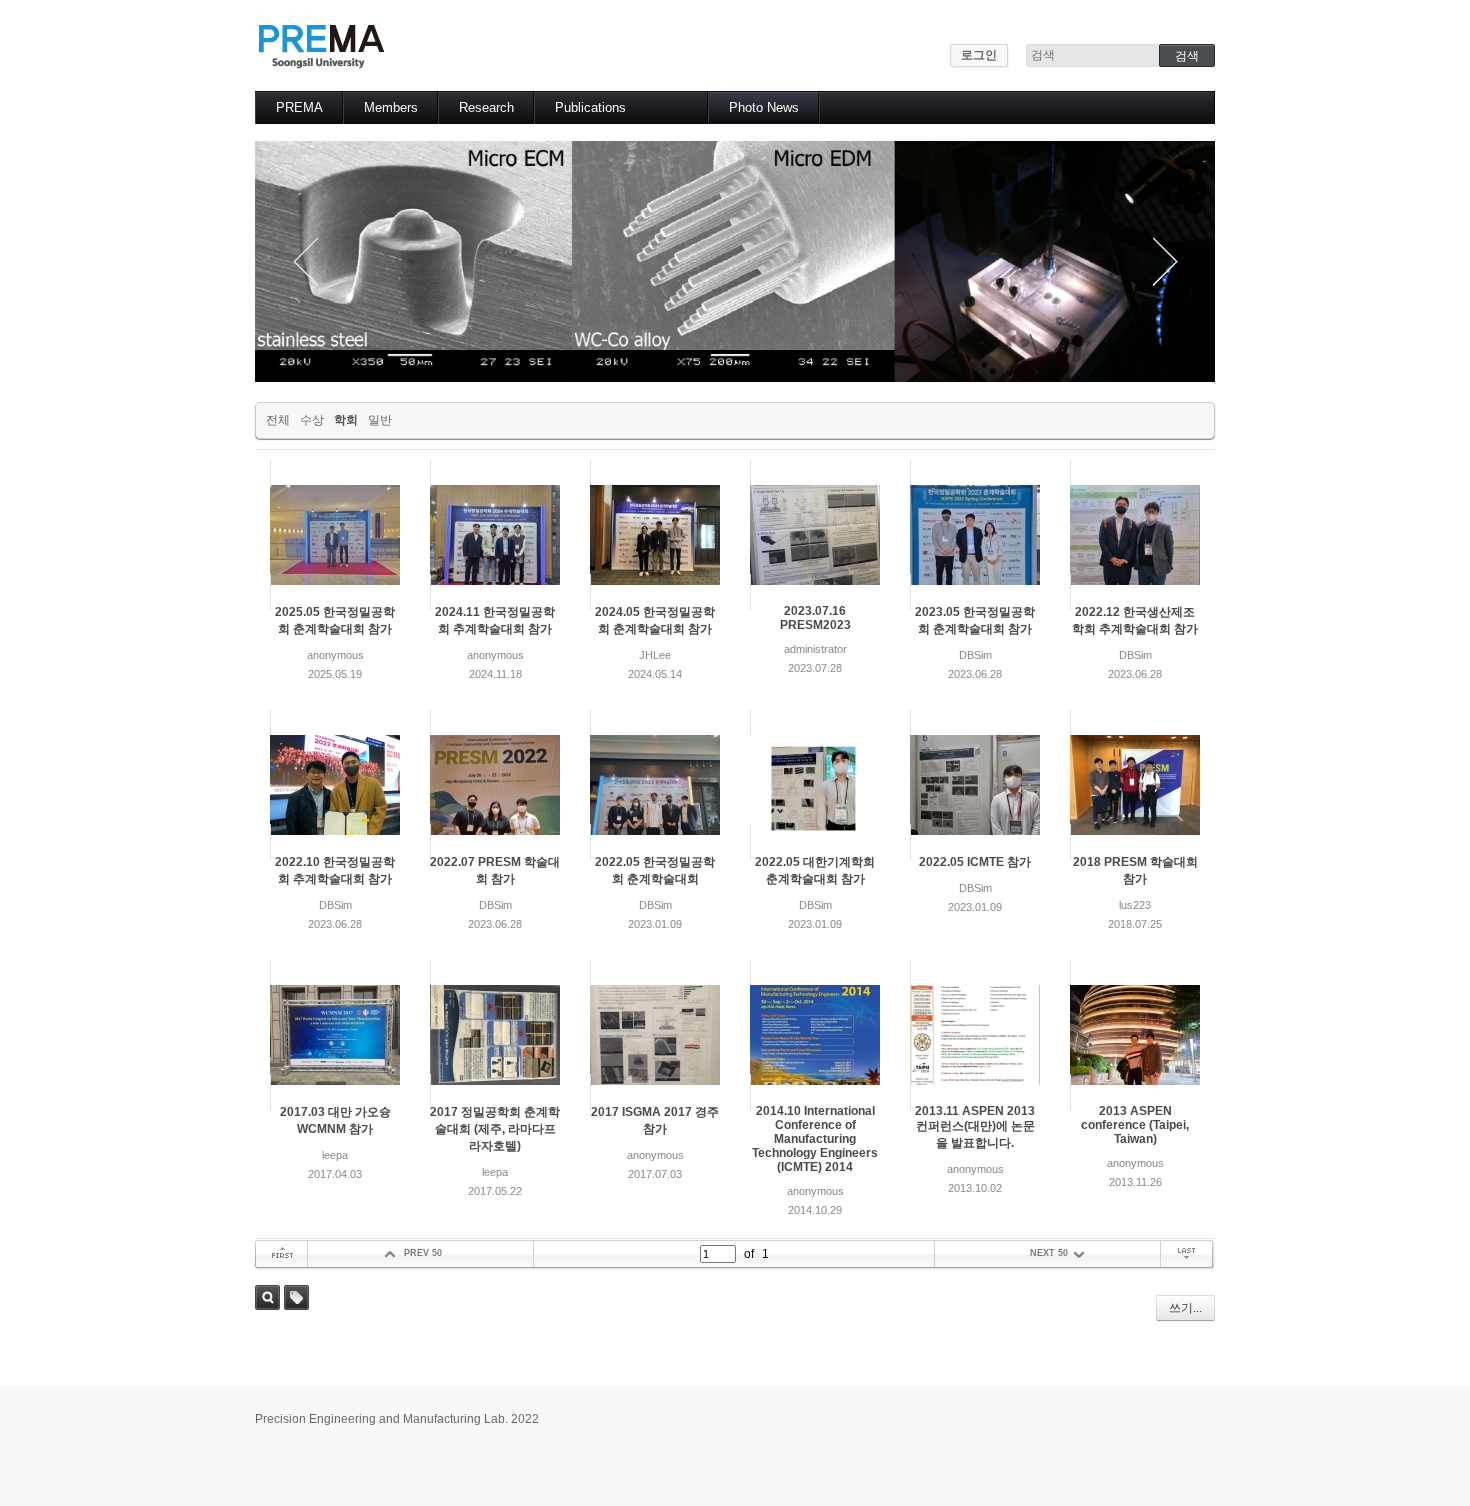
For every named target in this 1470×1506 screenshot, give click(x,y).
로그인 (979, 55)
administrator (815, 649)
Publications (590, 107)
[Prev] (305, 261)
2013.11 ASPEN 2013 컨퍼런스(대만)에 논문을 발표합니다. (975, 1127)
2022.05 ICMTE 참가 (975, 862)
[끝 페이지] (1187, 1255)
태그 (296, 1297)
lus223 (1135, 905)
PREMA (299, 107)
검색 (267, 1297)
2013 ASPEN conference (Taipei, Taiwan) (1135, 1125)
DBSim (975, 655)
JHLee (655, 655)
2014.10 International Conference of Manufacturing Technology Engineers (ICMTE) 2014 (815, 1139)
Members (391, 107)
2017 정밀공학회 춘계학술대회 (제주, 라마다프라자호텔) (495, 1129)
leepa (335, 1155)
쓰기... (1185, 1308)
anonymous (335, 655)
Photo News (764, 107)
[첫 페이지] (281, 1255)
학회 (346, 420)
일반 (380, 420)
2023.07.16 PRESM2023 (815, 618)
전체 (278, 420)
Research (486, 107)
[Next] (1165, 261)
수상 (312, 420)
